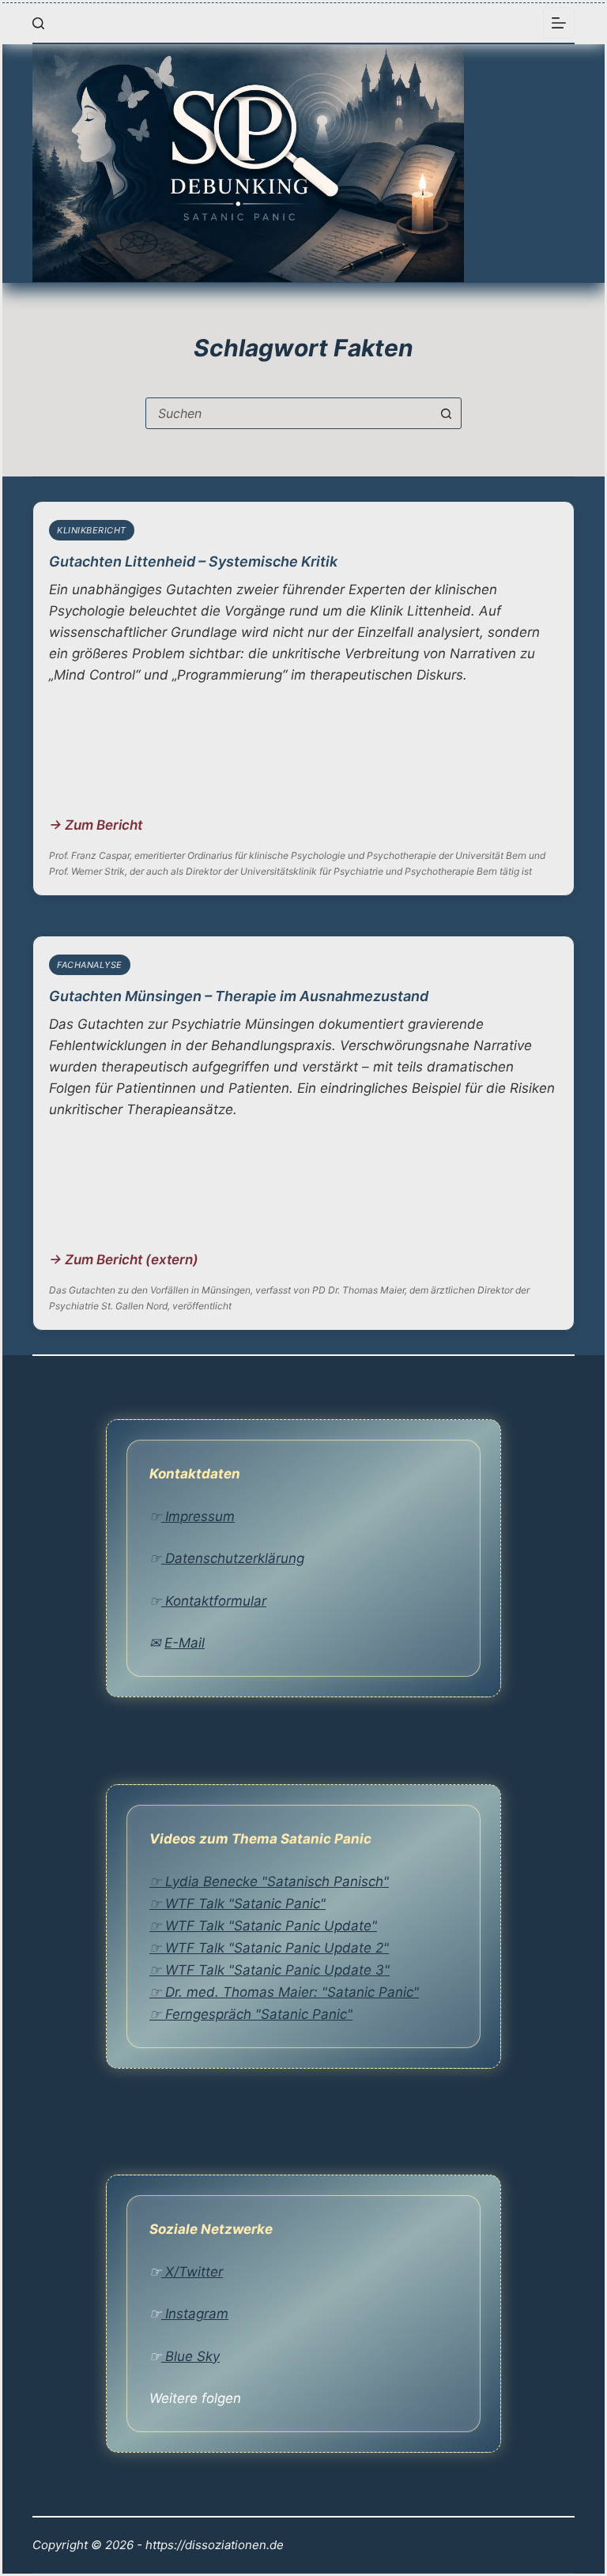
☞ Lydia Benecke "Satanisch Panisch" (269, 1881)
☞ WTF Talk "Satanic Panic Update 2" (269, 1948)
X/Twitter (192, 2272)
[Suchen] (38, 23)
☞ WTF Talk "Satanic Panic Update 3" (270, 1970)
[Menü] (559, 23)
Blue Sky (190, 2356)
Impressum (198, 1516)
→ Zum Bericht (96, 825)
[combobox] (288, 413)
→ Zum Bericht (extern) (124, 1260)
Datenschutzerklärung (233, 1558)
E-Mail (185, 1643)
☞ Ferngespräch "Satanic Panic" (251, 2014)
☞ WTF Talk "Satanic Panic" (238, 1904)
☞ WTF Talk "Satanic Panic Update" (263, 1926)
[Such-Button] (446, 413)
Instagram (195, 2314)
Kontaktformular (214, 1601)
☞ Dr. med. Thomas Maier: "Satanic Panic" (284, 1992)
